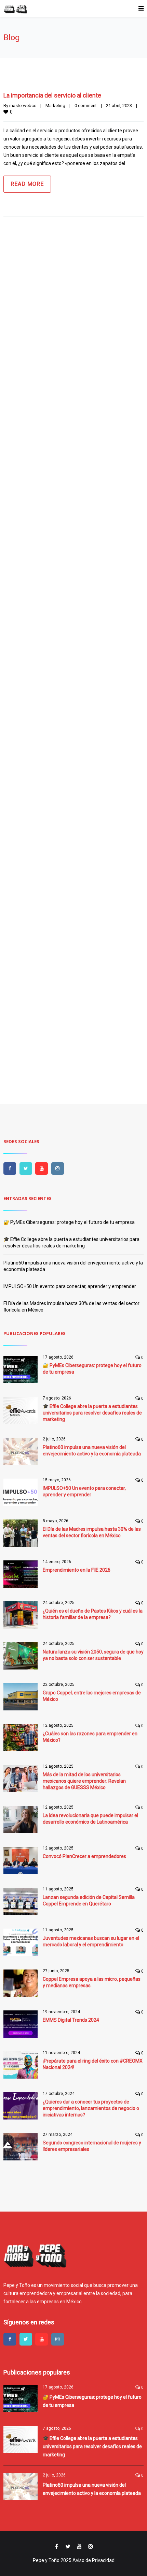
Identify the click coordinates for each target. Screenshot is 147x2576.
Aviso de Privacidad (93, 2560)
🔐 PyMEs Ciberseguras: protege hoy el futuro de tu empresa (69, 1222)
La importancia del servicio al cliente (52, 95)
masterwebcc (23, 106)
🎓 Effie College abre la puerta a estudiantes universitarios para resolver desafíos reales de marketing (92, 1413)
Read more (27, 184)
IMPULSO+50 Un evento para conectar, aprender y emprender (70, 1286)
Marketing (55, 106)
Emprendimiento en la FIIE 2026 (77, 1570)
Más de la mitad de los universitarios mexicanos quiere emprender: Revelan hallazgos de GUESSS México (84, 1781)
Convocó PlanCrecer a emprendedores (84, 1856)
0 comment (86, 106)
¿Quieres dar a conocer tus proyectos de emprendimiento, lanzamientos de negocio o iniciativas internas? (91, 2108)
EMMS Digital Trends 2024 (71, 2020)
